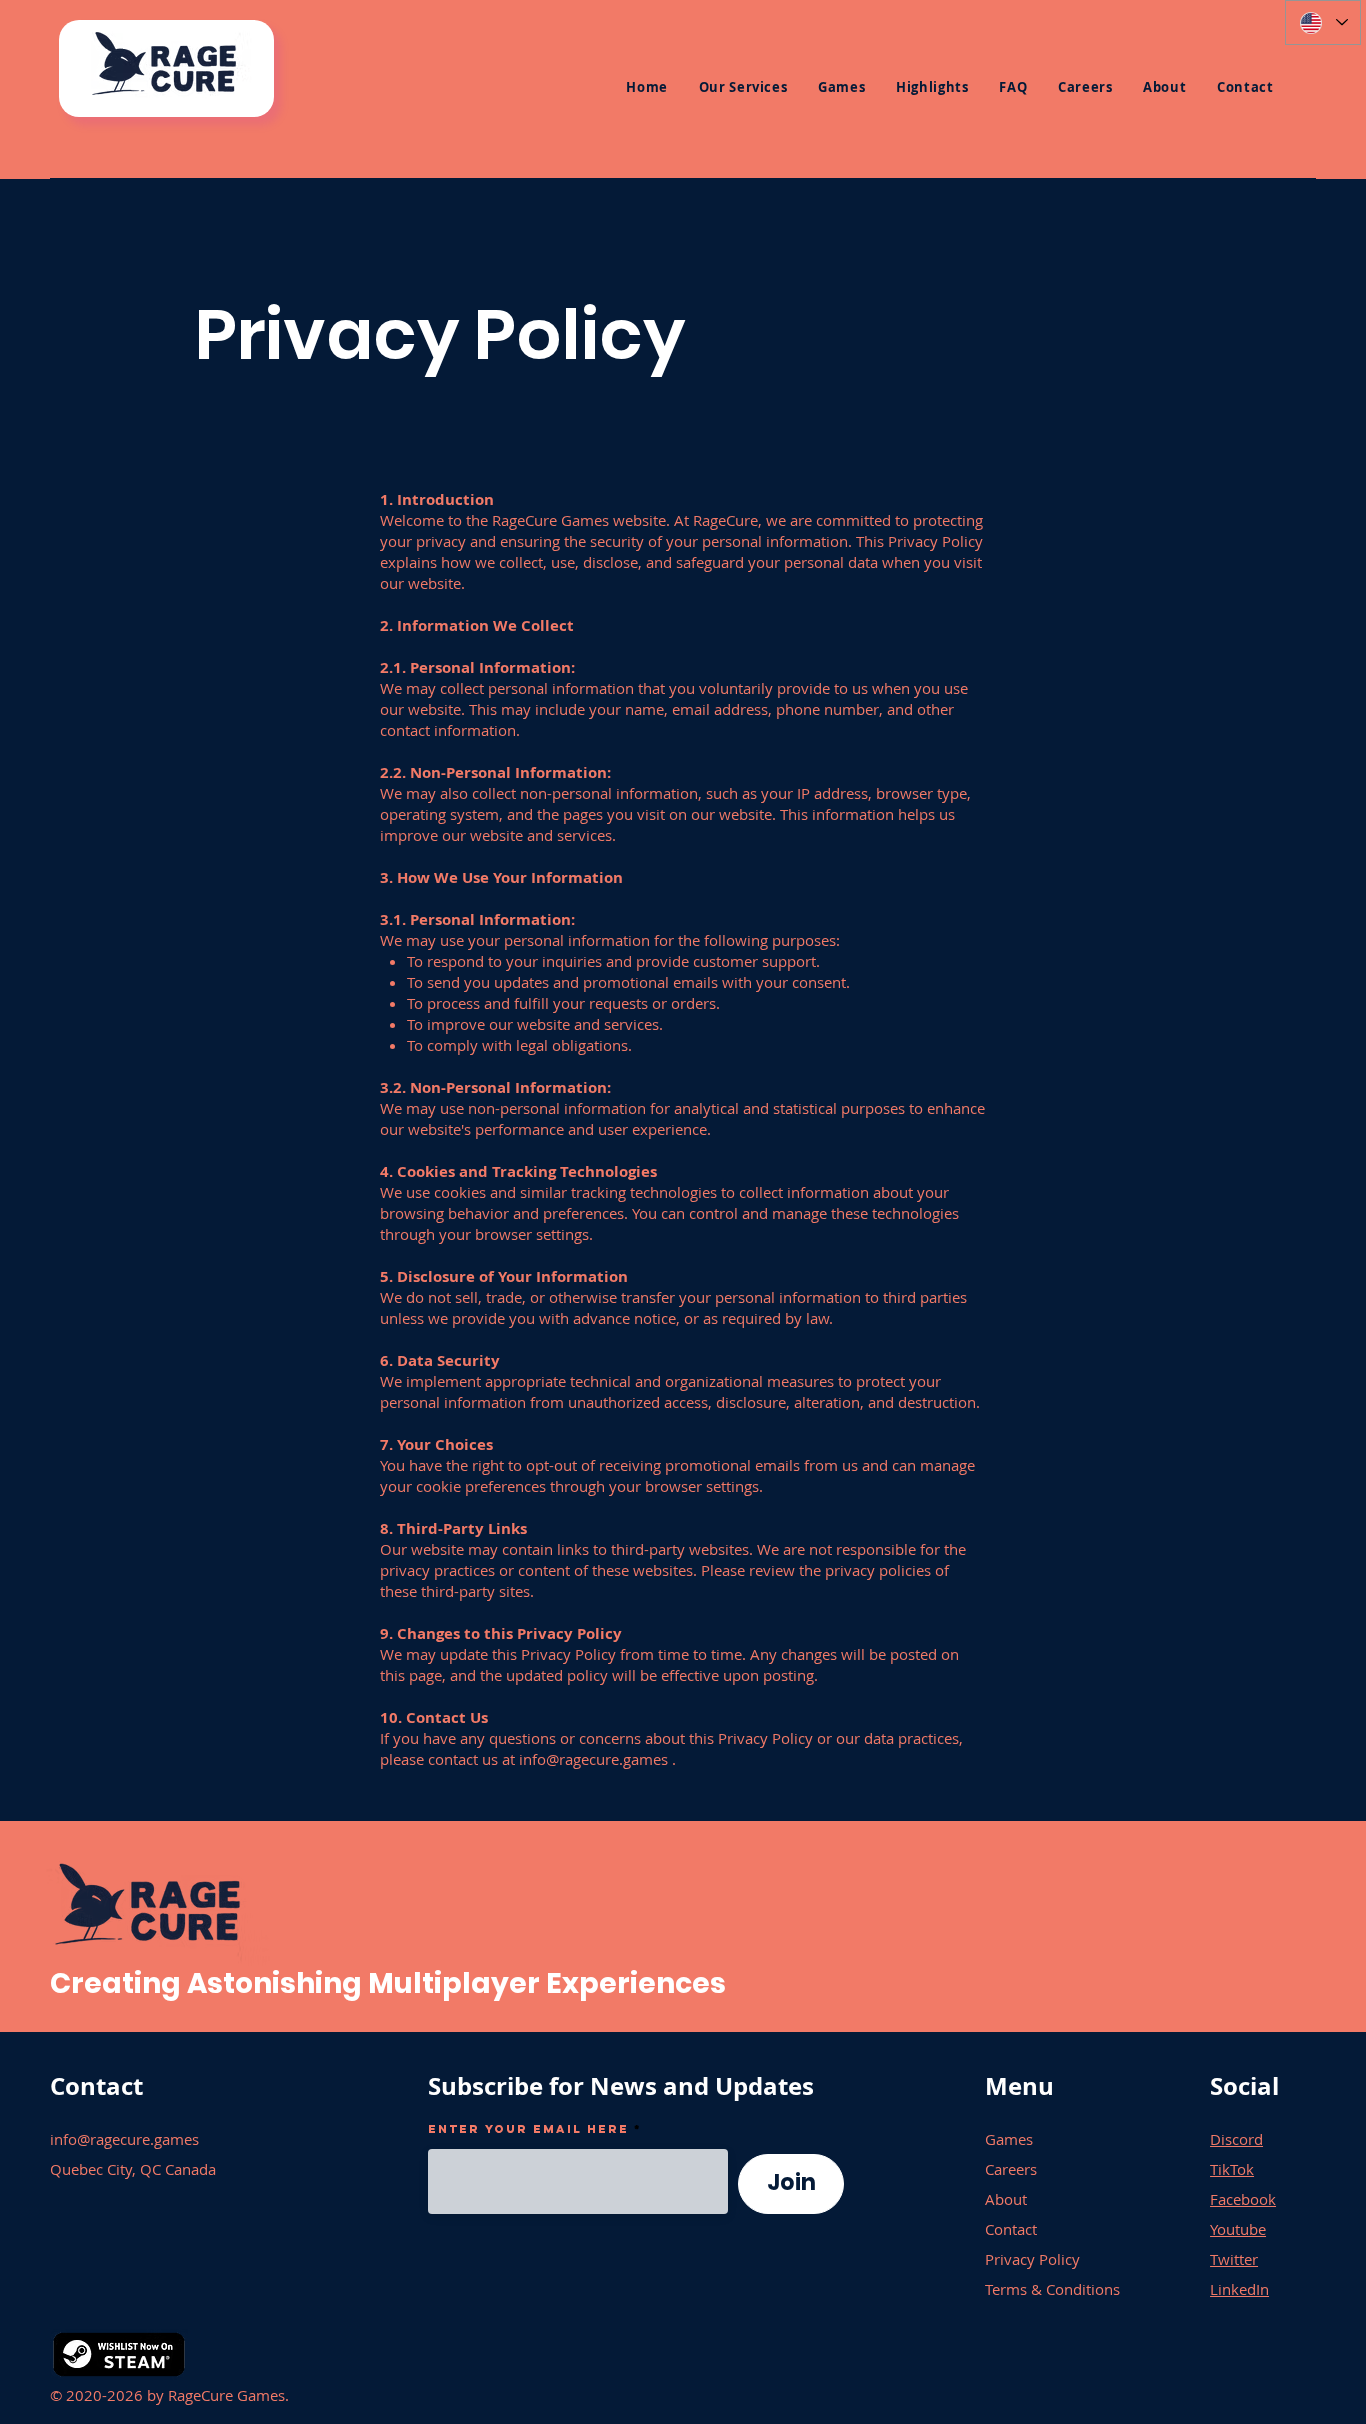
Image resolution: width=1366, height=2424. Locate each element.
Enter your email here (528, 2129)
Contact (1011, 2229)
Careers (1011, 2169)
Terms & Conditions (1052, 2289)
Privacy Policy (1032, 2259)
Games (1009, 2139)
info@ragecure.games (593, 1759)
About (1006, 2199)
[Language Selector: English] (1323, 22)
